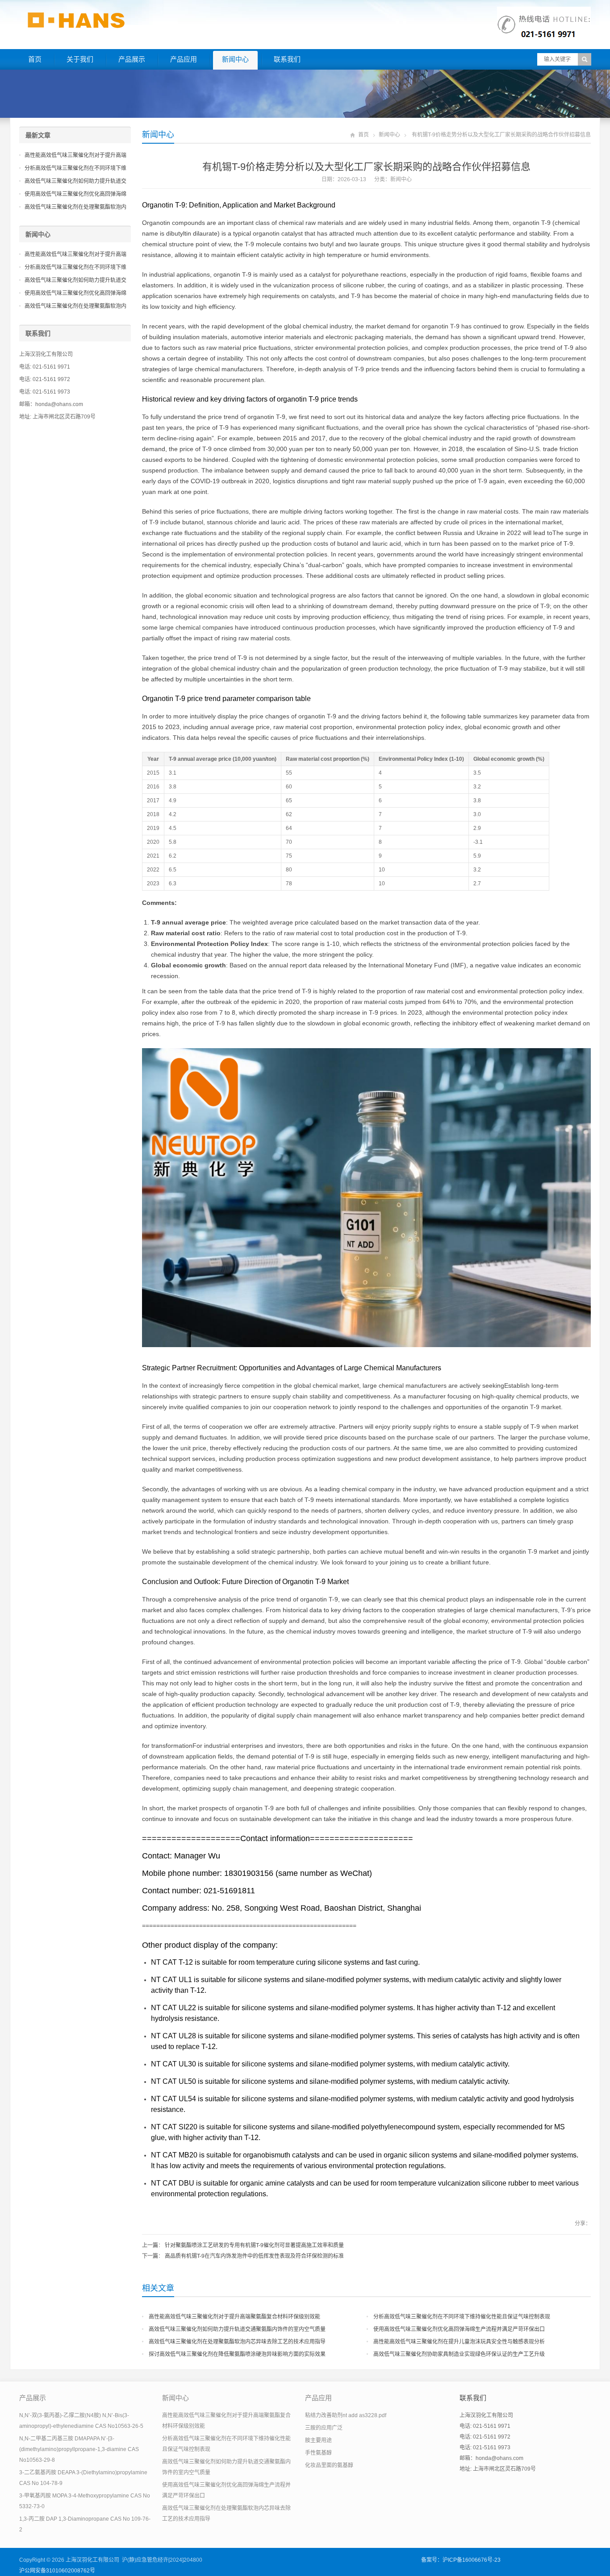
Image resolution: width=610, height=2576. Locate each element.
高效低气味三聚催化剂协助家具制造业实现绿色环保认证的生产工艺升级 (459, 2354)
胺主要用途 (318, 2440)
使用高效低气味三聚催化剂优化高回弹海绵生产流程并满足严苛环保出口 (459, 2329)
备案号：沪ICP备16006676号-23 (461, 2560)
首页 (35, 59)
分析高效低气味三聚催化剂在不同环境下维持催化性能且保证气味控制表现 (462, 2317)
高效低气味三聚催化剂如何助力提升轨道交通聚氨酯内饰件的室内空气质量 (237, 2329)
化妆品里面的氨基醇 (329, 2465)
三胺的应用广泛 (324, 2428)
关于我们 (80, 59)
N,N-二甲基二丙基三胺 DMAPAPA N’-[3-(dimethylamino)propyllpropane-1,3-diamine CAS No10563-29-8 (79, 2449)
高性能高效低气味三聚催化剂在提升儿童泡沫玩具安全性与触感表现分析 (459, 2342)
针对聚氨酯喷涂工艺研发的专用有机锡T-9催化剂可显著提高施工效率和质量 (254, 2245)
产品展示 (132, 59)
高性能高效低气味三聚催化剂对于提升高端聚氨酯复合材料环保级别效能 (234, 2317)
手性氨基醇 (318, 2453)
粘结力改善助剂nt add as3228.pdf (346, 2415)
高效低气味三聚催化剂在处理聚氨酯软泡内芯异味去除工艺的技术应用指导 (237, 2342)
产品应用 (184, 59)
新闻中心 (235, 59)
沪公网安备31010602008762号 (57, 2571)
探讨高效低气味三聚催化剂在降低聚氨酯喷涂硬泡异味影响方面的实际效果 (237, 2354)
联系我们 (287, 59)
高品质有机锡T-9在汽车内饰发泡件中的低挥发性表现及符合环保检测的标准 (254, 2256)
